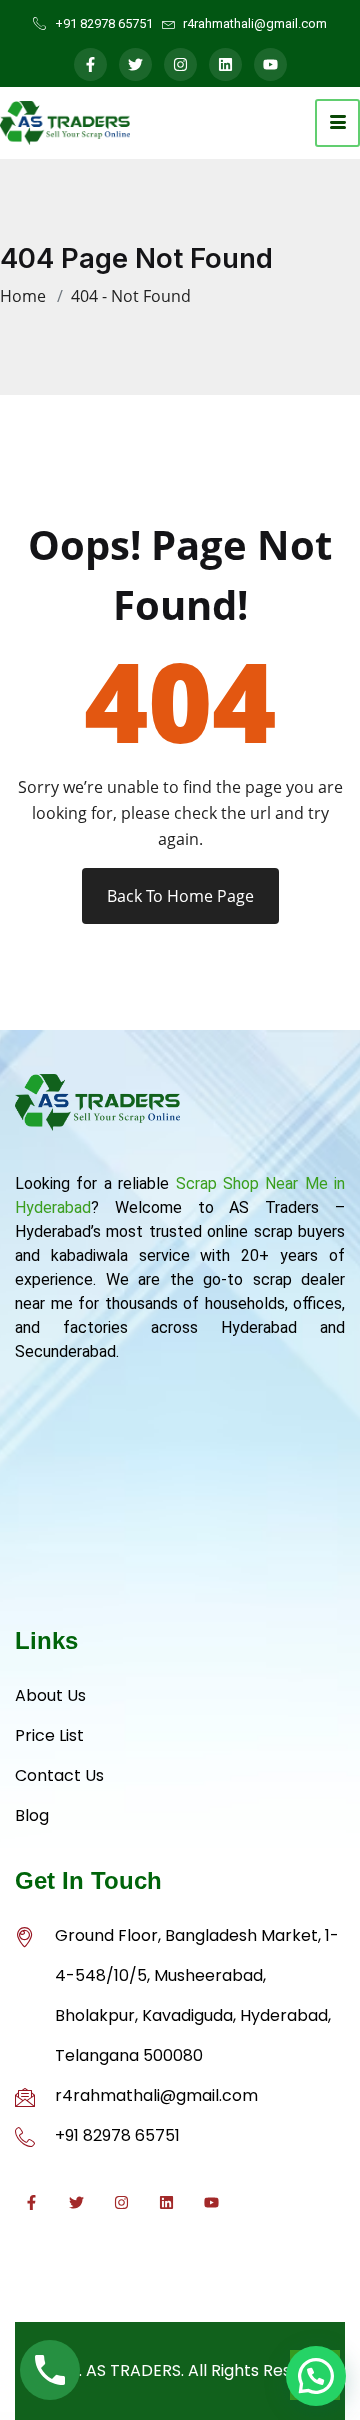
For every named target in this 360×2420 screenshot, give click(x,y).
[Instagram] (180, 64)
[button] (316, 2376)
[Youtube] (270, 64)
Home (27, 296)
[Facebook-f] (90, 64)
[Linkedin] (225, 64)
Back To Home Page (180, 896)
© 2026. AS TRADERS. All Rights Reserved (180, 2370)
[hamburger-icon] (337, 123)
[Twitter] (135, 64)
